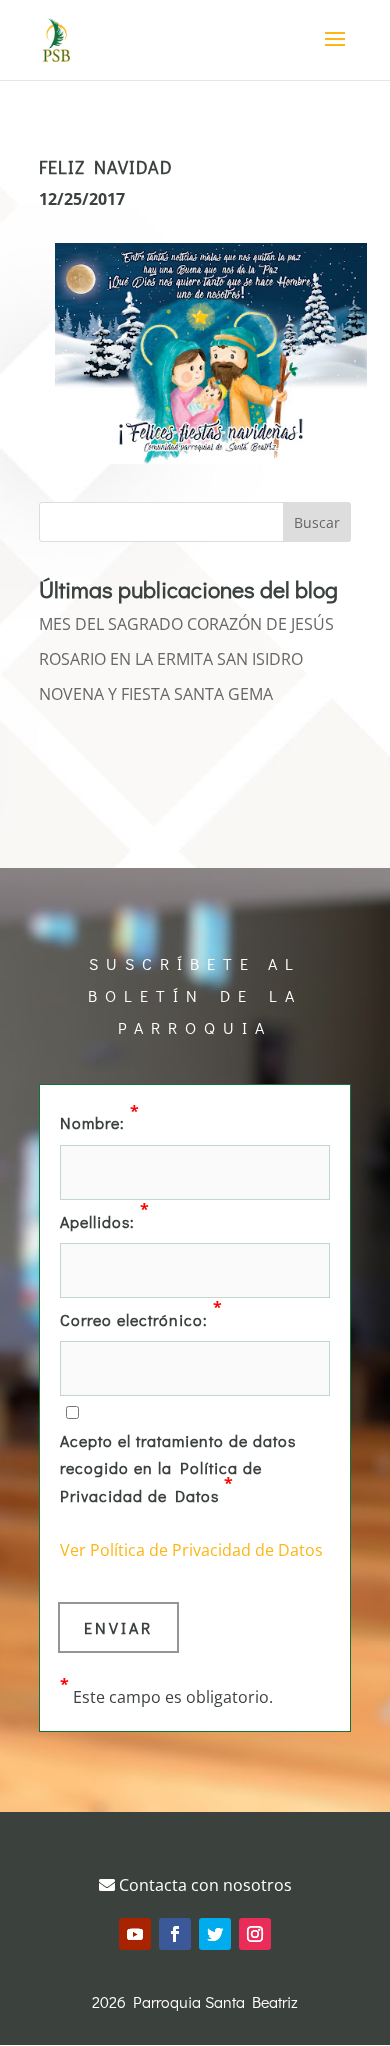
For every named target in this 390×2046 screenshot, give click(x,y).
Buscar (317, 522)
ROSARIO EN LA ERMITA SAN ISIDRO (171, 659)
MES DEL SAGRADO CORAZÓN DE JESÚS (186, 624)
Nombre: (100, 1121)
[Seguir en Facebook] (175, 1934)
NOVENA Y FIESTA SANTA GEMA (156, 694)
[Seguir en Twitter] (215, 1934)
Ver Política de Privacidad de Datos (191, 1550)
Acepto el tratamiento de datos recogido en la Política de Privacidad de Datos (178, 1467)
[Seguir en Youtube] (135, 1934)
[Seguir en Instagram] (255, 1934)
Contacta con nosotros (203, 1885)
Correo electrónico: (141, 1318)
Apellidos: (105, 1220)
